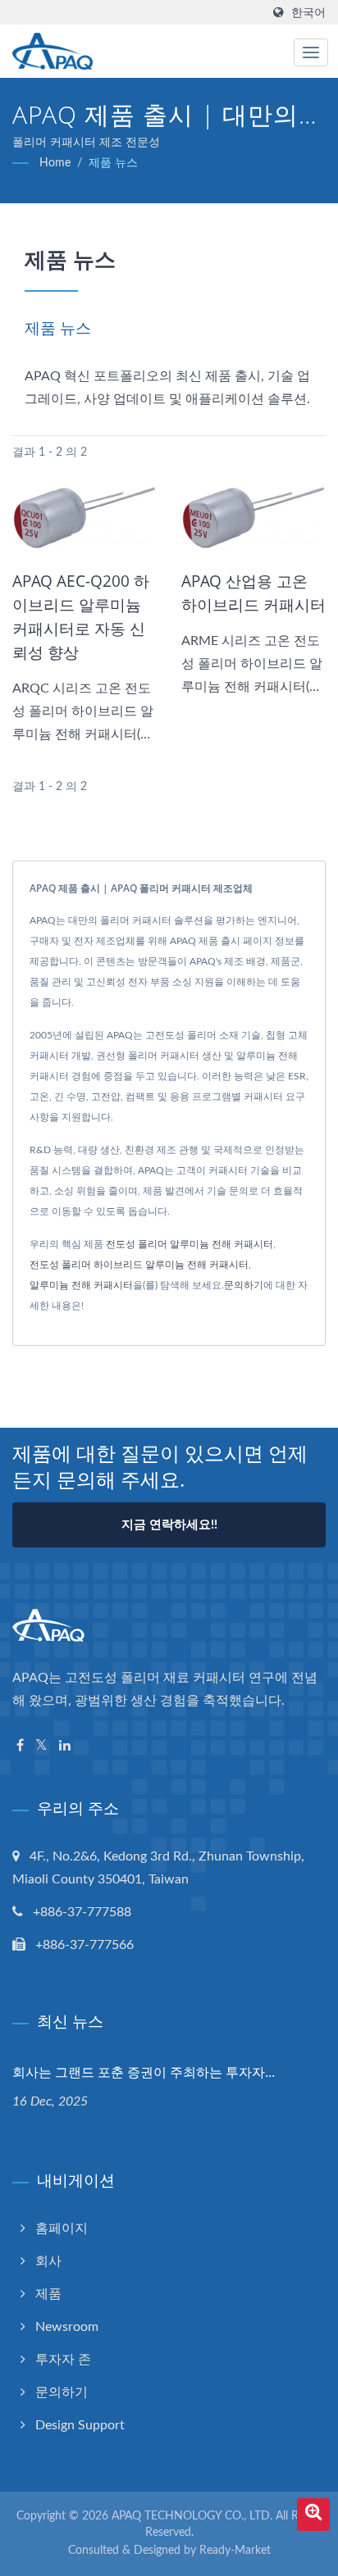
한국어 (308, 13)
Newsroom (67, 2327)
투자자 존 (63, 2360)
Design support (80, 2425)
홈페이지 (62, 2228)
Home (55, 163)
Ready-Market (235, 2551)
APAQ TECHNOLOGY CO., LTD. (192, 2516)
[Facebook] (20, 1746)
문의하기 (244, 1285)
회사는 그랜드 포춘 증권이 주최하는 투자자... (144, 2072)
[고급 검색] (313, 2515)
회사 (48, 2261)
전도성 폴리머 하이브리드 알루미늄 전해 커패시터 (139, 1265)
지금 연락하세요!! (169, 1525)
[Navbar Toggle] (311, 52)
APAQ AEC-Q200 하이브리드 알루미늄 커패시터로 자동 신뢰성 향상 (81, 617)
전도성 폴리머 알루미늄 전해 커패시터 (190, 1244)
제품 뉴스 (113, 163)
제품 (48, 2294)
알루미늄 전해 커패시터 (81, 1285)
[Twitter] (41, 1746)
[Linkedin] (65, 1746)
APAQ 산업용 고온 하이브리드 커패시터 (253, 593)
